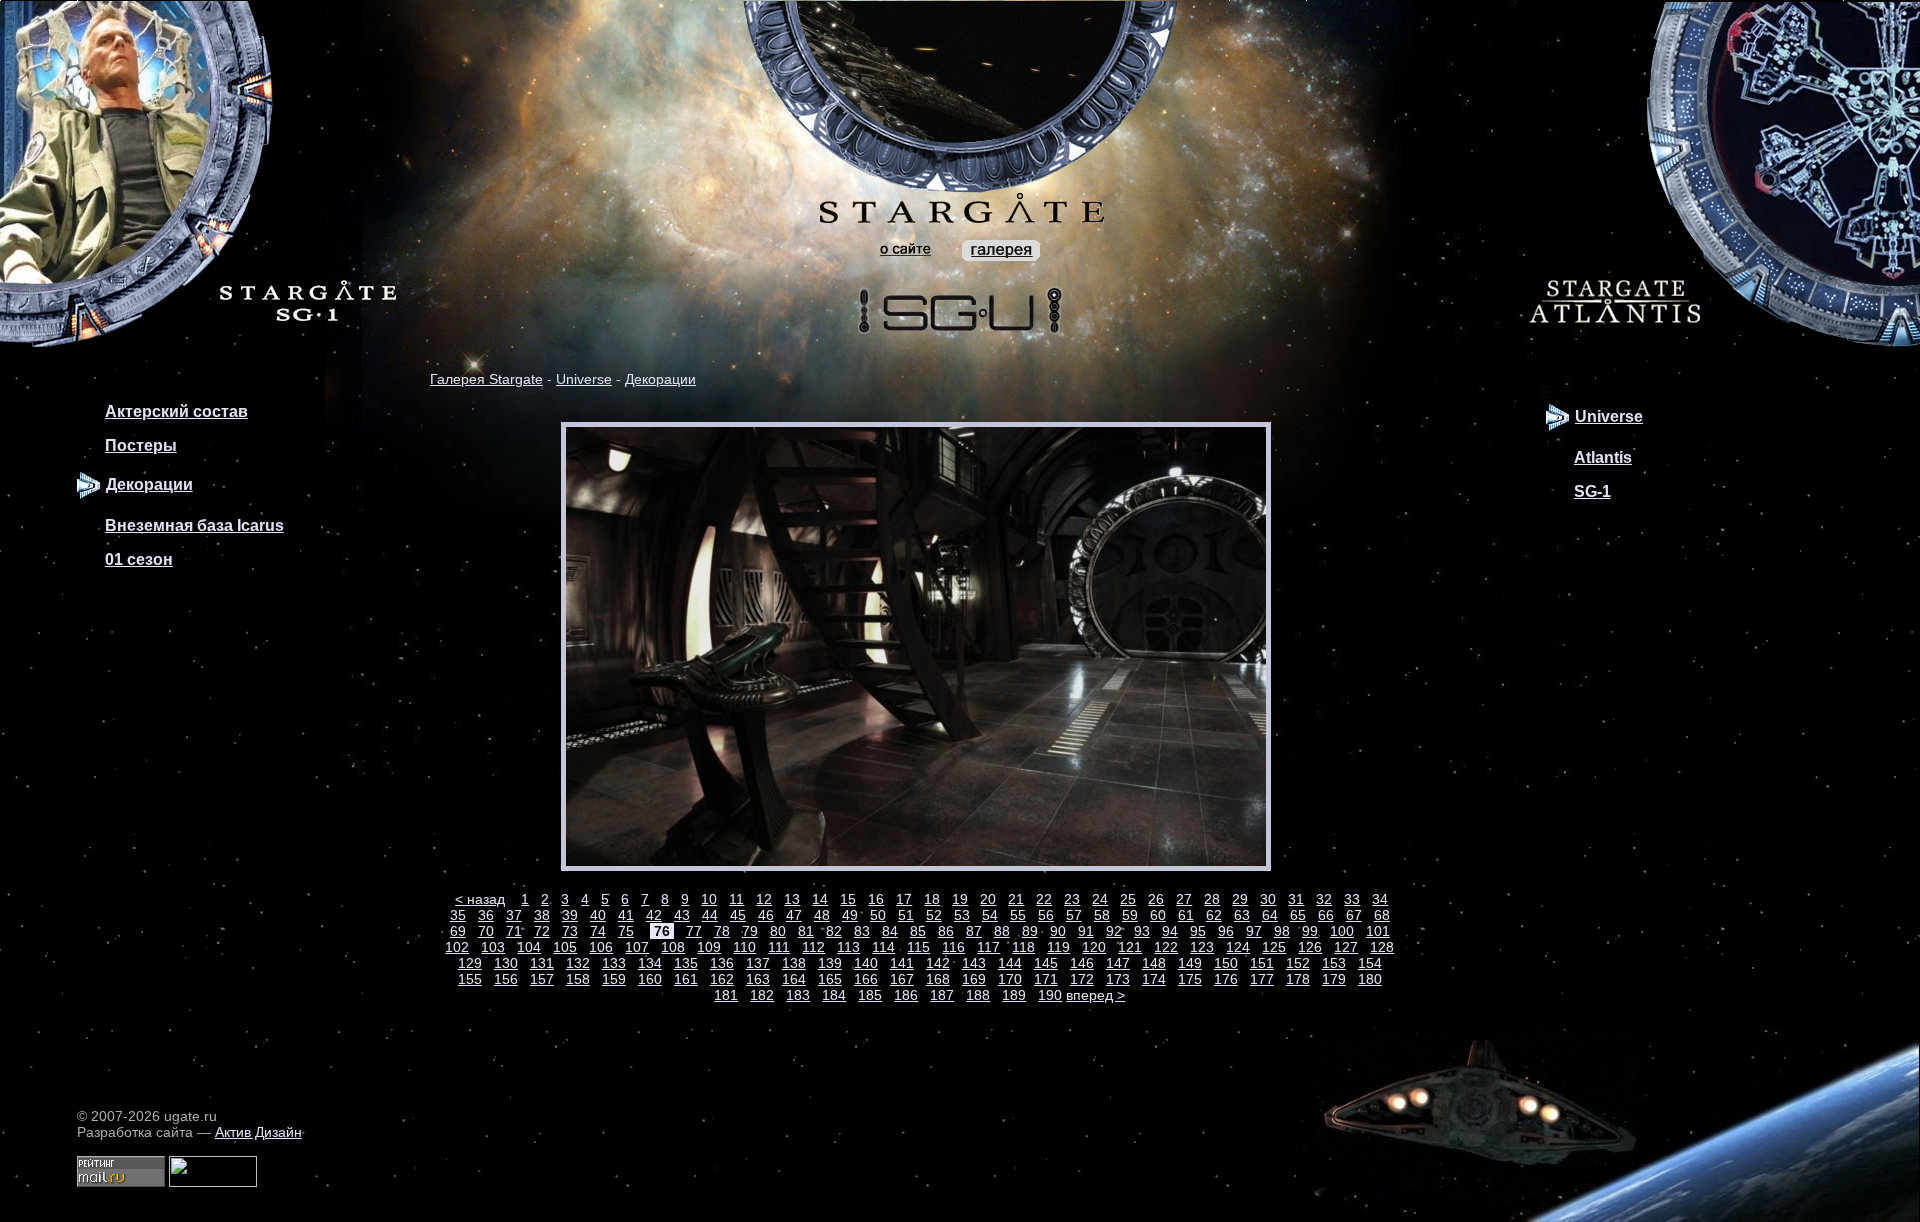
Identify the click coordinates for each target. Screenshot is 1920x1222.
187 (942, 995)
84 (890, 931)
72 (542, 931)
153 (1334, 963)
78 (722, 931)
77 (694, 931)
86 (946, 931)
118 (1023, 947)
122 (1166, 947)
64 (1270, 915)
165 (830, 979)
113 (848, 947)
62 (1214, 915)
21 (1016, 899)
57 (1074, 915)
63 (1242, 915)
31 (1296, 899)
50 (878, 915)
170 (1010, 979)
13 (792, 899)
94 (1170, 931)
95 (1198, 931)
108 (673, 947)
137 (758, 963)
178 (1298, 979)
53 (962, 915)
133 (614, 963)
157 (542, 979)
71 (514, 931)
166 (866, 979)
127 (1346, 947)
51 (906, 915)
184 (834, 995)
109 (709, 947)
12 (764, 899)
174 (1154, 979)
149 (1190, 963)
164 (794, 979)
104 (529, 947)
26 (1156, 899)
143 (974, 963)
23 (1072, 899)
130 (506, 963)
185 (870, 995)
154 (1370, 963)
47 (794, 915)
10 (709, 899)
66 (1326, 915)
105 (565, 947)
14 (820, 899)
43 (682, 915)
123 (1202, 947)
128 (1382, 947)
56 (1046, 915)
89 (1030, 931)
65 (1298, 915)
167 (902, 979)
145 (1046, 963)
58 (1102, 915)
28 (1212, 899)
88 (1002, 931)
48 (822, 915)
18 (932, 899)
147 (1118, 963)
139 (830, 963)
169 (974, 979)
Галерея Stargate (486, 379)
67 (1354, 915)
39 (570, 915)
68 (1382, 915)
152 (1298, 963)
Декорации (660, 379)
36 (486, 915)
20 (988, 899)
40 (598, 915)
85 (918, 931)
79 (750, 931)
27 (1184, 899)
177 (1262, 979)
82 (834, 931)
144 (1010, 963)
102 (457, 947)
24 (1100, 899)
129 (470, 963)
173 (1118, 979)
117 (988, 947)
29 (1240, 899)
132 (578, 963)
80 (778, 931)
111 (779, 947)
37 (514, 915)
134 (650, 963)
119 (1058, 947)
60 (1158, 915)
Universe (584, 379)
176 (1226, 979)
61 (1186, 915)
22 (1044, 899)
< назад (480, 899)
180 (1370, 979)
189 (1014, 995)
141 (902, 963)
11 (736, 899)
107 (637, 947)
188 (978, 995)
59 (1130, 915)
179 (1334, 979)
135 (686, 963)
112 (813, 947)
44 (710, 915)
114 (883, 947)
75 (626, 931)
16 (876, 899)
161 (686, 979)
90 (1058, 931)
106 (601, 947)
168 (938, 979)
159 (614, 979)
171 (1046, 979)
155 (470, 979)
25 (1128, 899)
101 (1378, 931)
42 (654, 915)
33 (1352, 899)
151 (1262, 963)
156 (506, 979)
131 (542, 963)
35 (458, 915)
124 (1238, 947)
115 (918, 947)
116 (953, 947)
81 (806, 931)
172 (1082, 979)
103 (493, 947)
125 (1274, 947)
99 (1310, 931)
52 (934, 915)
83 (862, 931)
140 (866, 963)
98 (1282, 931)
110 (744, 947)
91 (1086, 931)
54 (990, 915)
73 (570, 931)
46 (766, 915)
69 (458, 931)
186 (906, 995)
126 (1310, 947)
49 (850, 915)
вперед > (1095, 995)
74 (598, 931)
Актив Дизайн (258, 1132)
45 (738, 915)
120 (1094, 947)
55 (1018, 915)
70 (486, 931)
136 (722, 963)
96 (1226, 931)
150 (1226, 963)
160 (650, 979)
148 (1154, 963)
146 (1082, 963)
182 (762, 995)
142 (938, 963)
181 (726, 995)
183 (798, 995)
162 (722, 979)
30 (1268, 899)
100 (1342, 931)
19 (960, 899)
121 (1130, 947)
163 (758, 979)
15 (848, 899)
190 (1050, 995)
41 (626, 915)
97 (1254, 931)
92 (1114, 931)
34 (1380, 899)
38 (542, 915)
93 (1142, 931)
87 (974, 931)
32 (1324, 899)
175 (1190, 979)
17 (904, 899)
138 (794, 963)
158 (578, 979)
